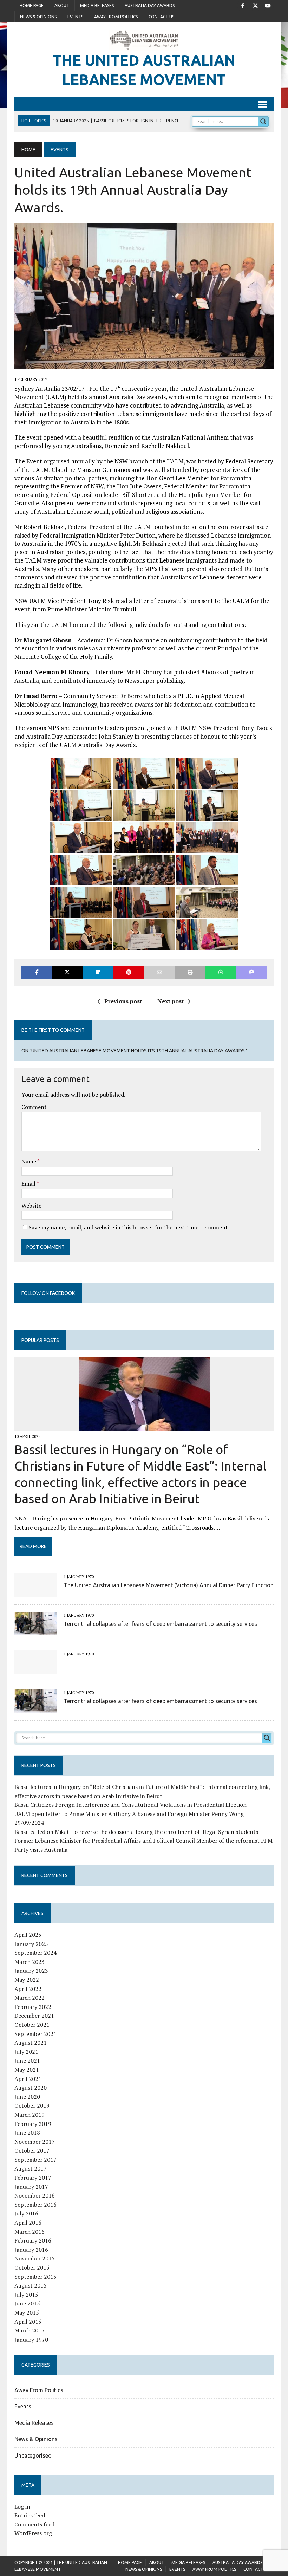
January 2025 (31, 1944)
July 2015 (26, 2295)
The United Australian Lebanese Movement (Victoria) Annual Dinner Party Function (169, 1585)
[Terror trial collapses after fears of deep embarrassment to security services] (35, 1630)
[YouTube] (268, 5)
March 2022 (30, 1998)
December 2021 (34, 2016)
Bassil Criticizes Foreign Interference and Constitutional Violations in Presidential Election (130, 1805)
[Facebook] (243, 5)
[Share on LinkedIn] (98, 972)
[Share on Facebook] (37, 972)
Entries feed (30, 2515)
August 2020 (31, 2088)
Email (29, 1183)
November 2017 (35, 2142)
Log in (22, 2506)
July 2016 (26, 2213)
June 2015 (27, 2303)
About (62, 5)
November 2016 (35, 2195)
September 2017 (35, 2160)
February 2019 (33, 2124)
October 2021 (32, 2025)
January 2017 (31, 2187)
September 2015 (35, 2277)
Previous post (123, 1001)
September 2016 (35, 2205)
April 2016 (28, 2223)
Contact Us (161, 17)
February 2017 (33, 2178)
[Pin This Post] (129, 972)
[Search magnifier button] (263, 122)
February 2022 (33, 2007)
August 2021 (31, 2043)
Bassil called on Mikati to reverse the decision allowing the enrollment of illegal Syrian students (136, 1832)
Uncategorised (33, 2455)
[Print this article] (190, 972)
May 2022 (27, 1980)
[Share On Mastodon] (251, 972)
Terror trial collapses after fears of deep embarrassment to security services (160, 1624)
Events (75, 17)
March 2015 (30, 2330)
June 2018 (27, 2133)
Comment (34, 1107)
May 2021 (27, 2070)
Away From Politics (116, 17)
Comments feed (34, 2524)
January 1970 (31, 2340)
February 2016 (33, 2240)
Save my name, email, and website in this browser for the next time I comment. (129, 1227)
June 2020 (27, 2097)
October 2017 (32, 2150)
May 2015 (27, 2312)
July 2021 (26, 2052)
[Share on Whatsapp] (221, 972)
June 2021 (27, 2061)
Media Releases (97, 5)
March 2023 (30, 1962)
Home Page (32, 5)
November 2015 (35, 2258)
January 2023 (31, 1971)
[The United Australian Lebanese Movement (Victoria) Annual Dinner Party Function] (35, 1592)
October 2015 (32, 2267)
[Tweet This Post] (67, 972)
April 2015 (28, 2322)
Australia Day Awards (150, 5)
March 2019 (30, 2115)
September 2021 (35, 2034)
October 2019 (32, 2105)
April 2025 (28, 1935)
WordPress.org (33, 2533)
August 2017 (31, 2168)
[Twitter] (255, 5)
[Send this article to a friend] (159, 972)
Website (31, 1206)
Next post (171, 1001)
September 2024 (35, 1953)
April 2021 (28, 2079)
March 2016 (30, 2232)
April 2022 (28, 1989)
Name (29, 1161)
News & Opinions (38, 17)
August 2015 (31, 2285)
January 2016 (31, 2250)
